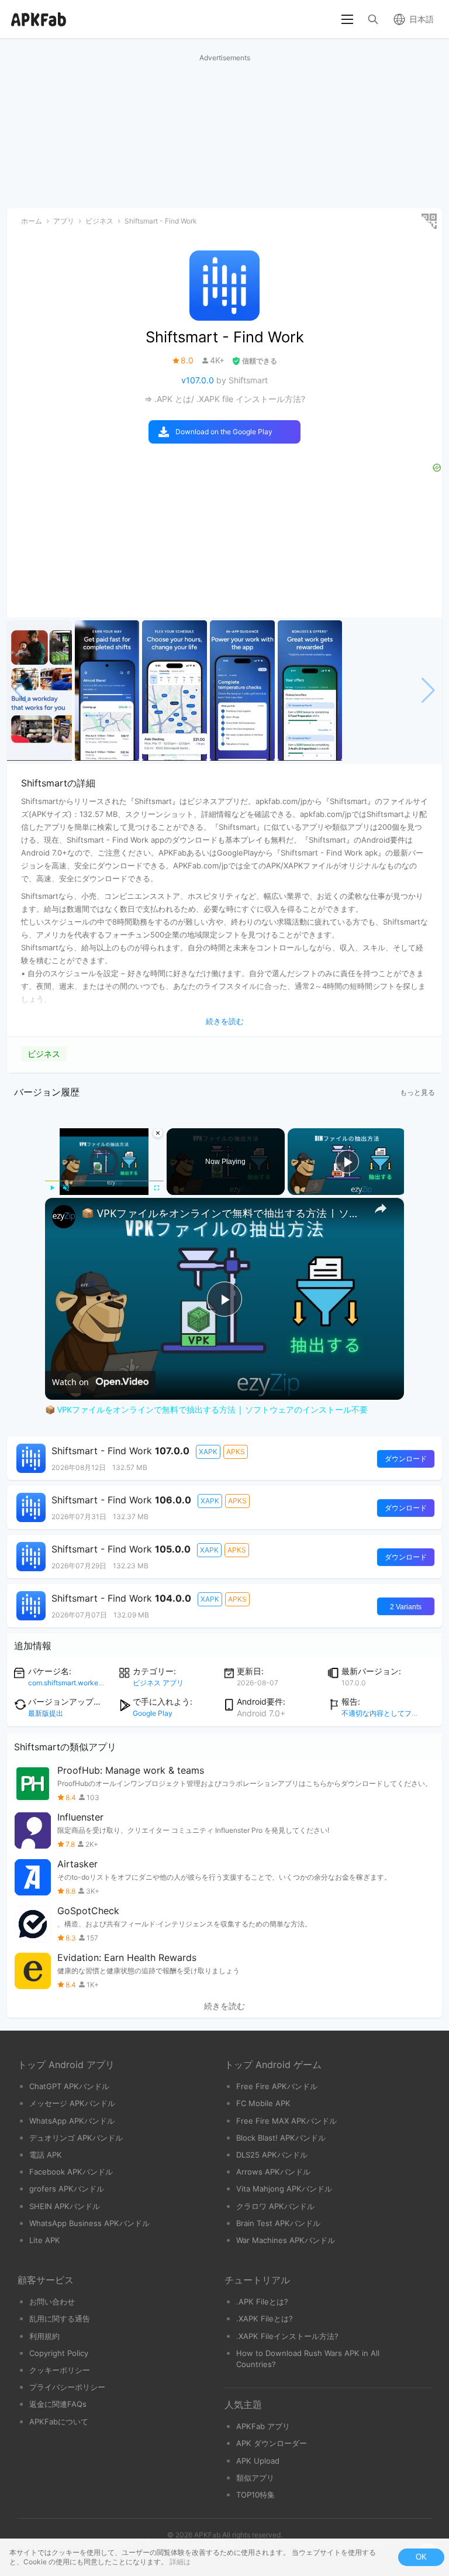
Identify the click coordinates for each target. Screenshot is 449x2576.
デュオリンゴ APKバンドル (76, 2138)
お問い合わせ (52, 2302)
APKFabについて (59, 2422)
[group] (39, 691)
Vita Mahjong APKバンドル (284, 2189)
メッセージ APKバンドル (72, 2103)
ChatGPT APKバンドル (69, 2086)
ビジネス (44, 1054)
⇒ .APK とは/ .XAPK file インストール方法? (225, 399)
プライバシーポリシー (67, 2387)
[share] (381, 1208)
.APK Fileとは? (262, 2302)
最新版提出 (46, 1713)
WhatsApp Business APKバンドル (89, 2223)
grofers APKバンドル (67, 2189)
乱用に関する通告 (60, 2319)
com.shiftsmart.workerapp (70, 1683)
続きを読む (224, 2006)
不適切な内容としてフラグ (384, 1713)
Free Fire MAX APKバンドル (286, 2121)
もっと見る (417, 1092)
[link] (64, 1217)
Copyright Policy (59, 2353)
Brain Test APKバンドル (278, 2223)
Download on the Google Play (224, 432)
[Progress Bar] (104, 1181)
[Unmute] (66, 1188)
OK (421, 2557)
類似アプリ (255, 2478)
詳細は (180, 2562)
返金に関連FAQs (58, 2404)
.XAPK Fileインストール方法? (287, 2336)
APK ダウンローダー (272, 2443)
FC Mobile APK (263, 2103)
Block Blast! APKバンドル (281, 2138)
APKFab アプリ (263, 2426)
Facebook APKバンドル (71, 2172)
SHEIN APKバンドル (65, 2206)
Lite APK (45, 2240)
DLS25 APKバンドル (272, 2155)
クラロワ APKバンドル (275, 2206)
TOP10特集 (255, 2495)
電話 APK (46, 2155)
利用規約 (44, 2336)
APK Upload (258, 2461)
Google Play (153, 1713)
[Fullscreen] (157, 1188)
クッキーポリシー (60, 2370)
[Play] (52, 1188)
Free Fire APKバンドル (277, 2086)
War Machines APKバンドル (286, 2240)
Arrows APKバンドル (273, 2172)
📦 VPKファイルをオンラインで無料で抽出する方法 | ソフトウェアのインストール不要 (223, 1213)
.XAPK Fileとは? (265, 2319)
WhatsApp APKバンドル (72, 2121)
